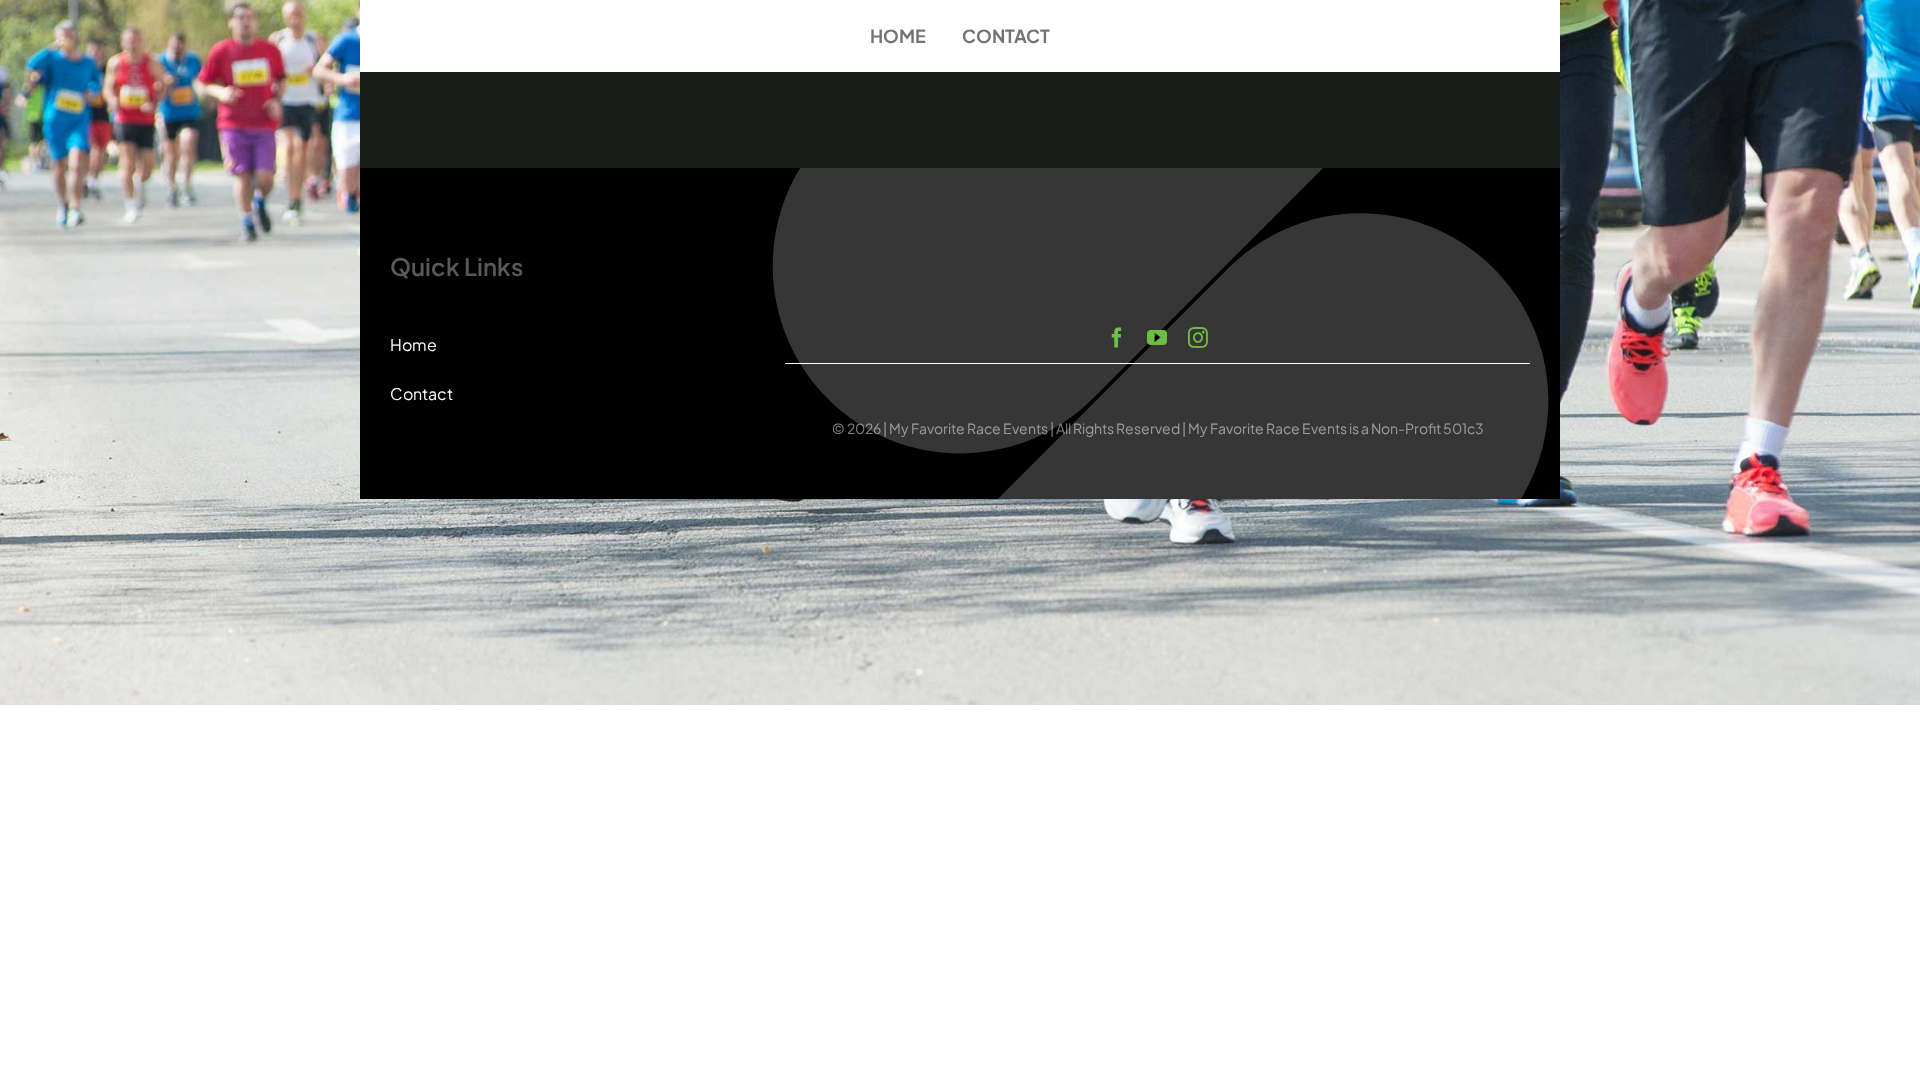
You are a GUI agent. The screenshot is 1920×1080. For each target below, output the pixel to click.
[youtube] (1157, 338)
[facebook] (1117, 338)
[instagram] (1198, 338)
